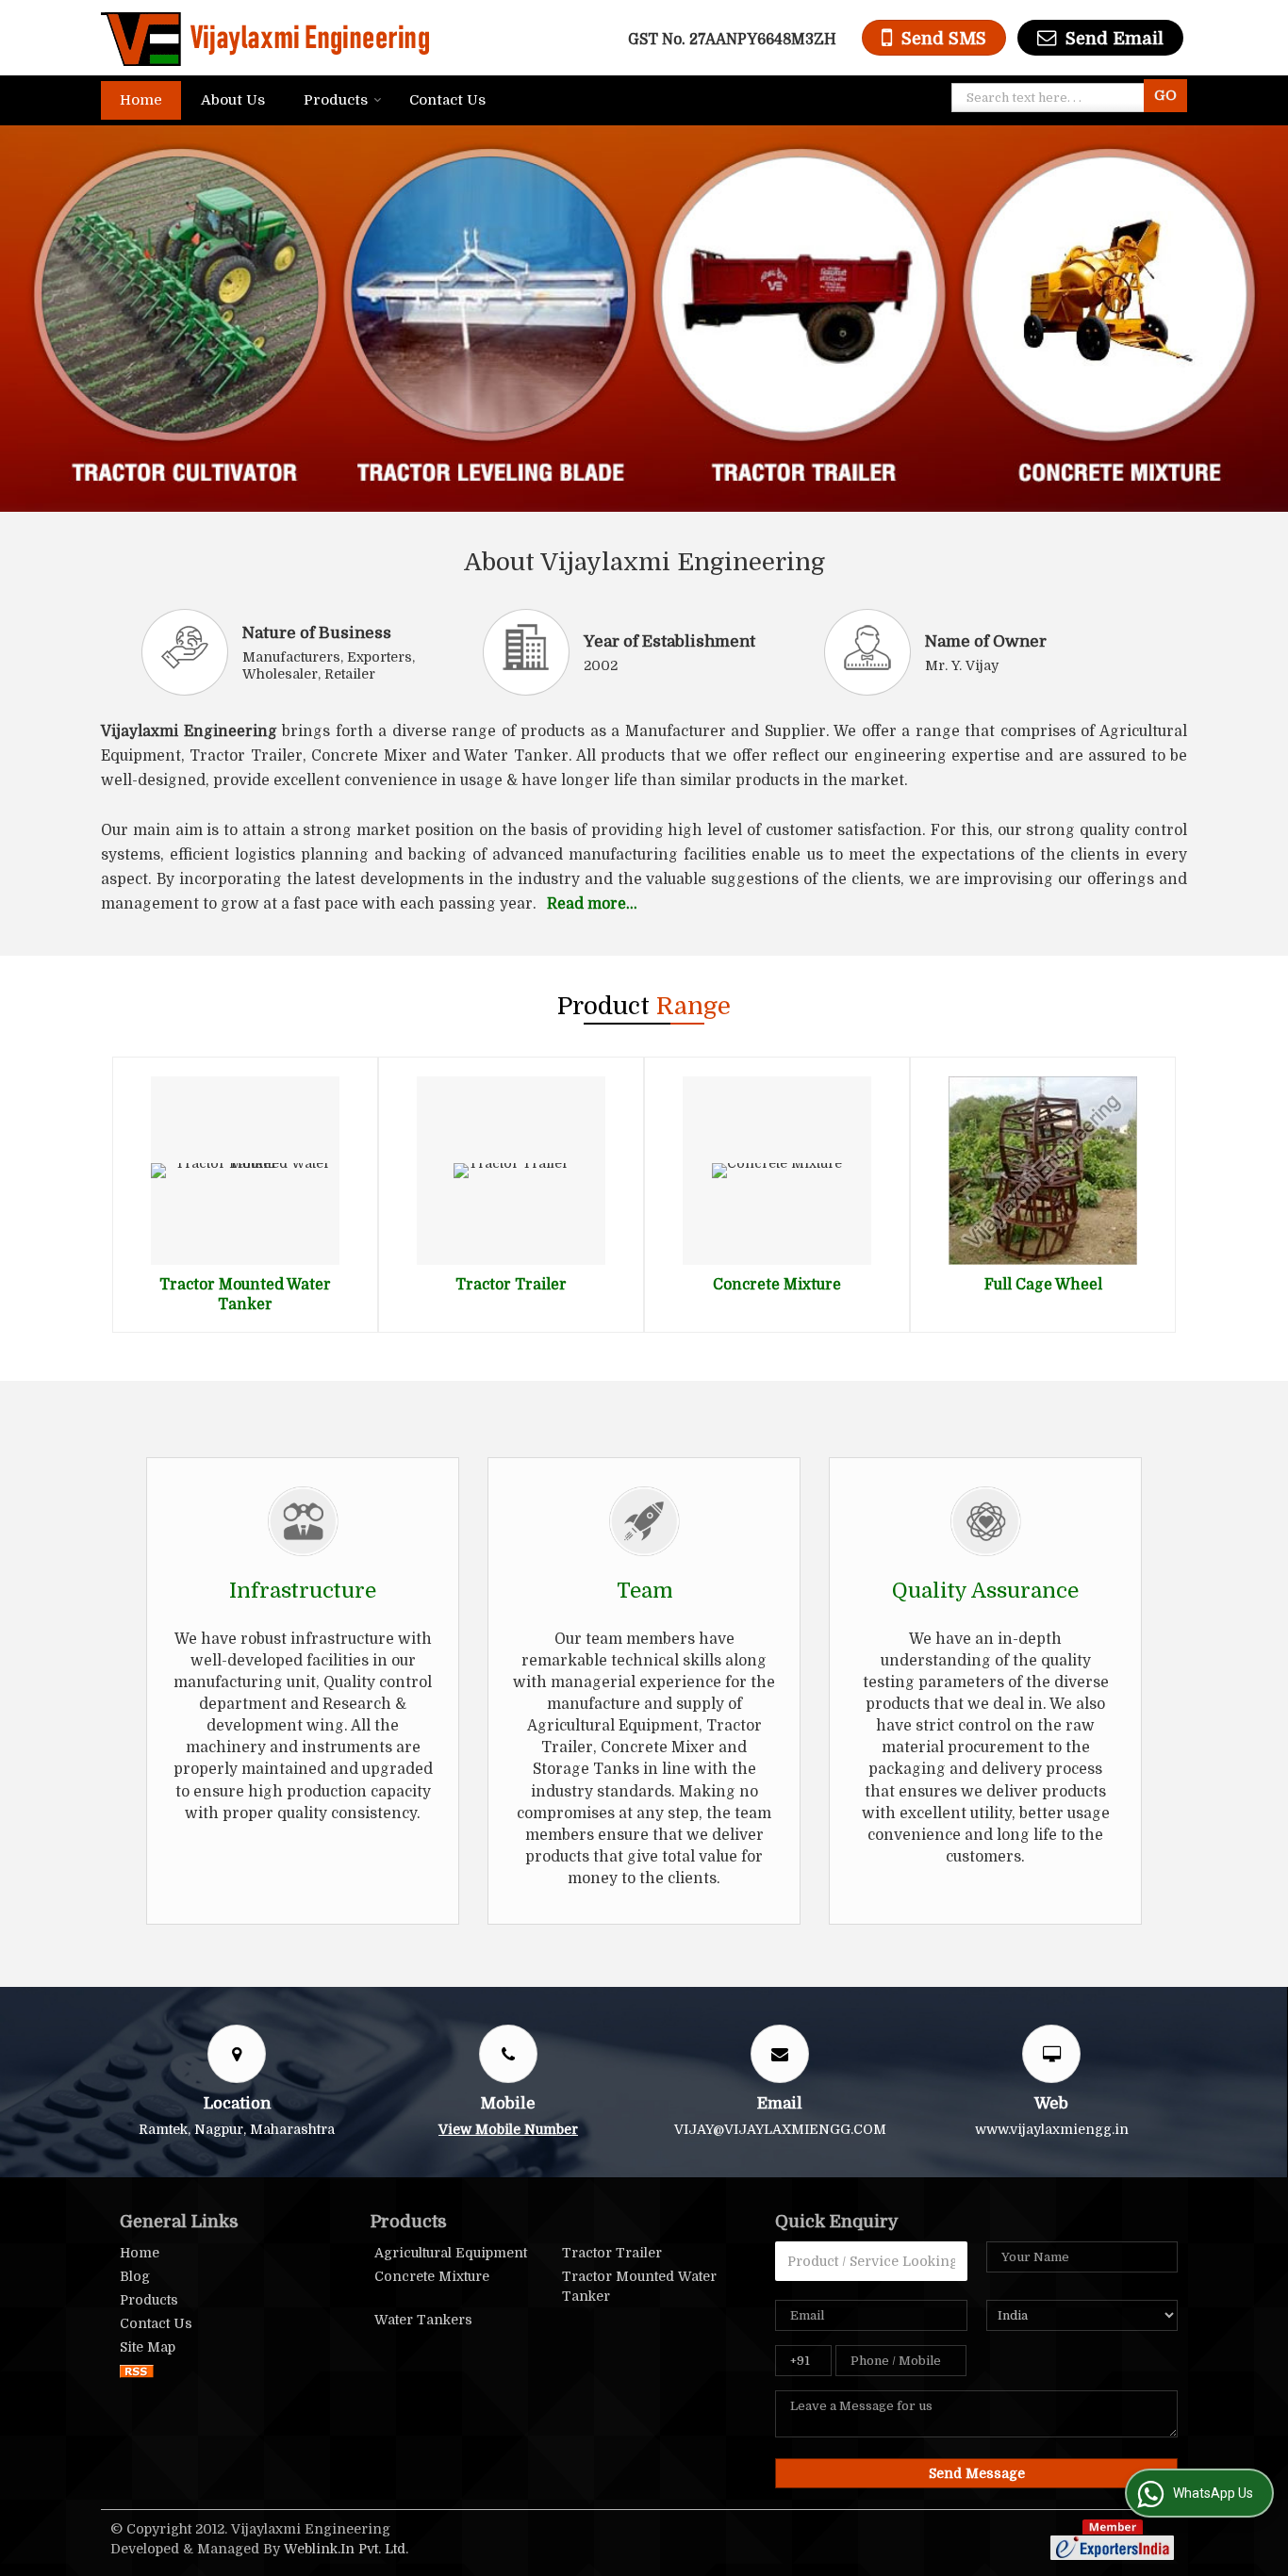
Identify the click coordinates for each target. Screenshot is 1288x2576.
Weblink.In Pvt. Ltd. (346, 2549)
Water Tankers (423, 2320)
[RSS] (137, 2371)
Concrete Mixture (777, 1285)
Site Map (148, 2347)
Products (336, 100)
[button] (508, 2129)
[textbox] (1052, 98)
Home (141, 100)
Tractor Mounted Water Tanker (639, 2286)
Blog (135, 2276)
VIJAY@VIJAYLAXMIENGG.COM (780, 2129)
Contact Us (447, 100)
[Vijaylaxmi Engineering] (265, 38)
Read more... (592, 904)
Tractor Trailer (511, 1285)
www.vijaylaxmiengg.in (1052, 2129)
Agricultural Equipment (451, 2253)
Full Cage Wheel (1043, 1285)
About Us (233, 100)
